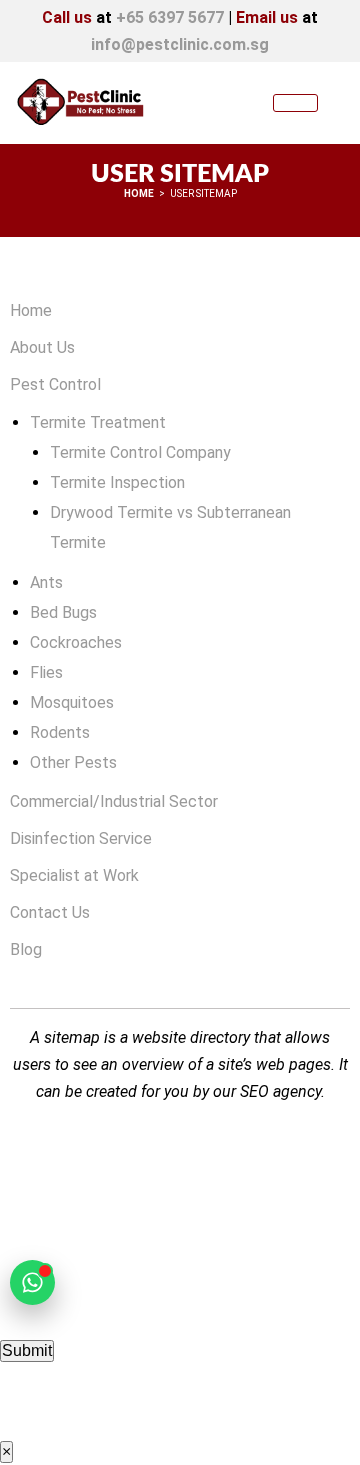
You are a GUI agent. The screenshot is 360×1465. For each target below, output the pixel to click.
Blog (26, 949)
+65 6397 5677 (170, 17)
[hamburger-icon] (295, 103)
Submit (27, 1350)
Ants (46, 582)
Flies (46, 672)
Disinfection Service (81, 838)
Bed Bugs (63, 612)
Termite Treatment (98, 422)
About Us (42, 347)
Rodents (60, 732)
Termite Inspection (117, 482)
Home (31, 310)
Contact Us (50, 912)
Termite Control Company (140, 452)
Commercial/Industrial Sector (114, 801)
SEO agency (280, 1091)
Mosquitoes (72, 702)
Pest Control (55, 384)
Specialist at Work (74, 875)
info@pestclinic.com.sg (180, 44)
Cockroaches (76, 642)
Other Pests (73, 762)
